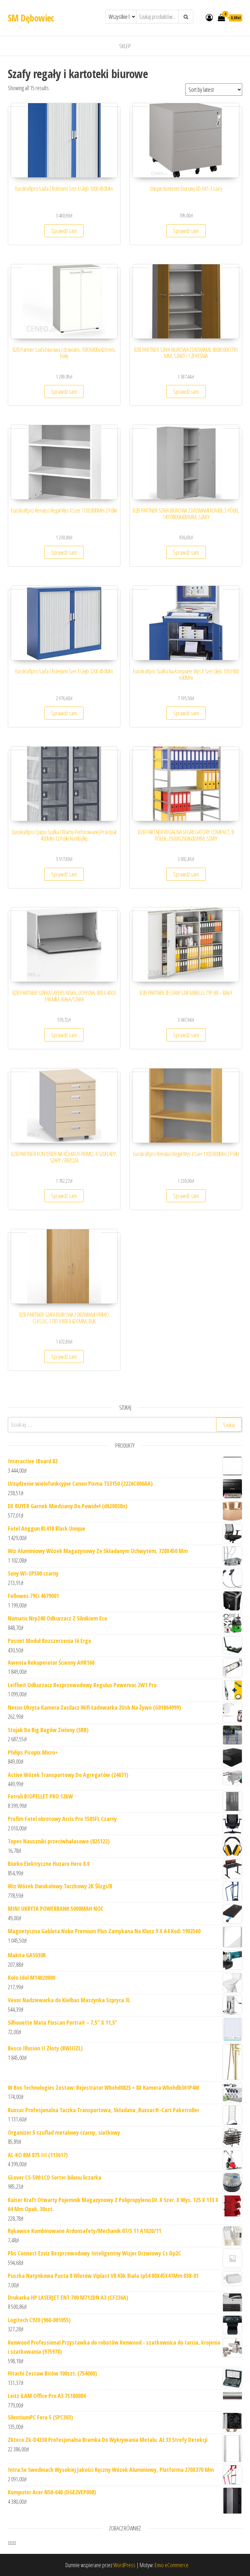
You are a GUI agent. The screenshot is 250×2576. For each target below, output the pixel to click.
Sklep (125, 46)
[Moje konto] (209, 17)
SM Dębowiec (31, 18)
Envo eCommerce (172, 2565)
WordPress (124, 2565)
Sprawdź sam (64, 231)
